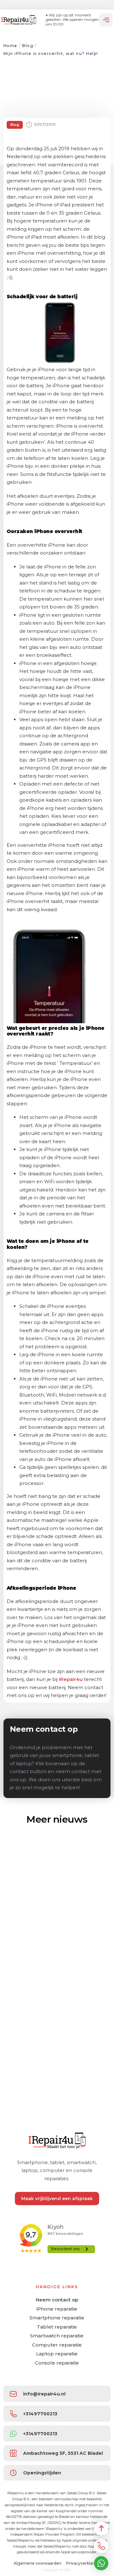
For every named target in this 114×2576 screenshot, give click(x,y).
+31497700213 (40, 2414)
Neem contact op (57, 2300)
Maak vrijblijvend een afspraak (57, 2199)
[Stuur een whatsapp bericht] (101, 2563)
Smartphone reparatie (57, 2318)
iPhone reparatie (57, 2309)
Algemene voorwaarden (38, 2563)
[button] (57, 2453)
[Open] (106, 20)
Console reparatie (57, 2363)
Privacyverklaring (83, 2563)
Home (10, 46)
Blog (28, 46)
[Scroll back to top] (101, 2529)
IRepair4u (71, 1679)
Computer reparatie (57, 2345)
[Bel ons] (101, 2546)
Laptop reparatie (57, 2354)
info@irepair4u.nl (44, 2394)
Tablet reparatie (57, 2327)
